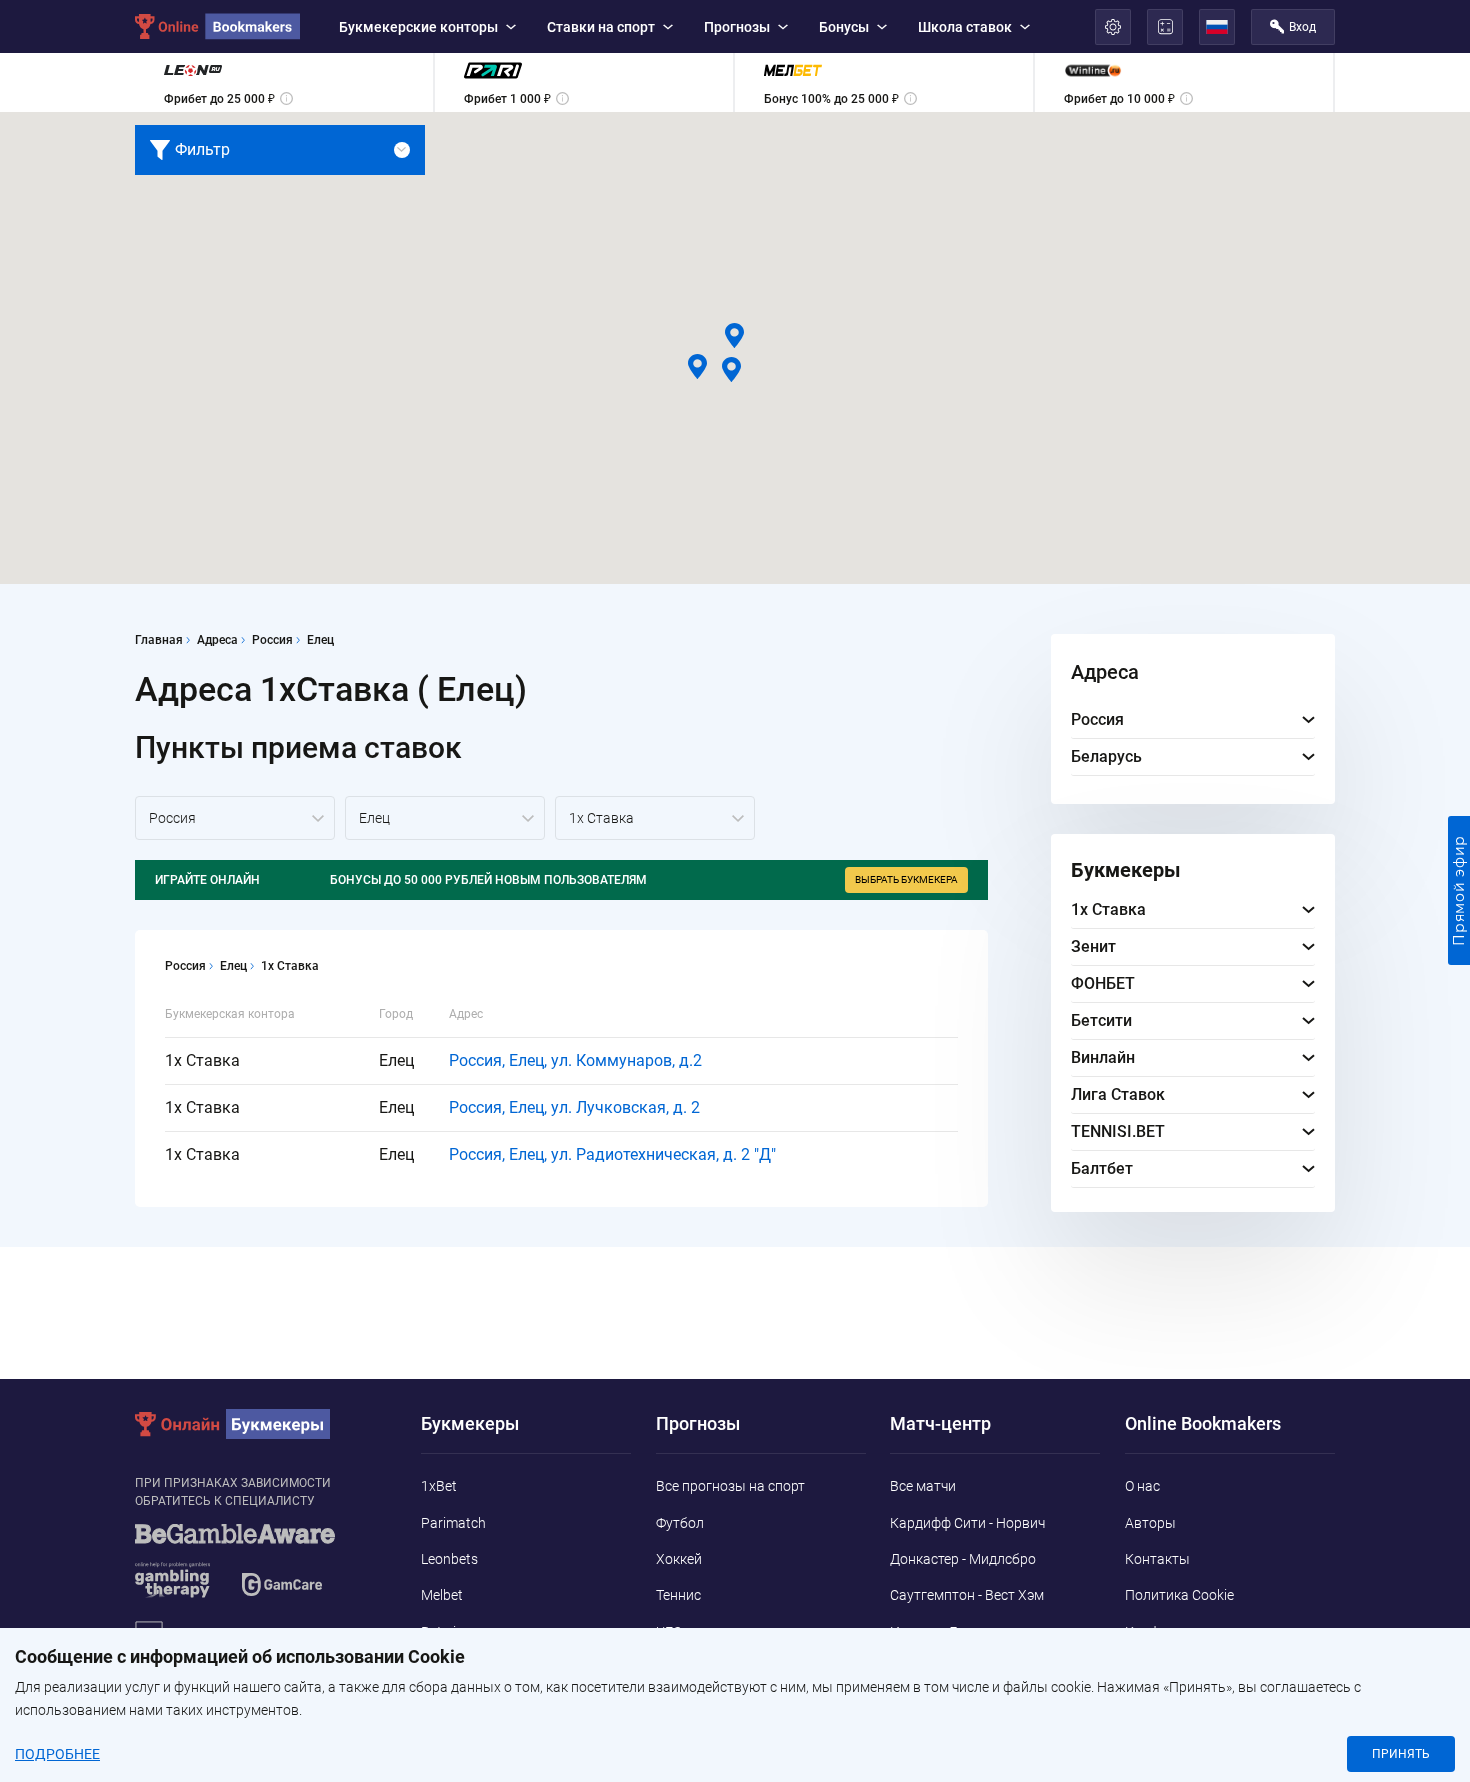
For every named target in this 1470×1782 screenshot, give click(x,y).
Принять (1401, 1754)
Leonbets (449, 1559)
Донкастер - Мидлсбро (963, 1559)
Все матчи (923, 1486)
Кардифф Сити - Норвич (967, 1523)
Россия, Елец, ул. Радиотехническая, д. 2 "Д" (612, 1154)
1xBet (439, 1486)
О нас (1142, 1486)
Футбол (680, 1523)
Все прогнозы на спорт (730, 1486)
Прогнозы (737, 27)
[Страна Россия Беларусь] (235, 818)
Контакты (1157, 1559)
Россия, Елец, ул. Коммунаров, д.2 (575, 1060)
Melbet (442, 1595)
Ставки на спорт (601, 27)
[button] (734, 335)
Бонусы (844, 27)
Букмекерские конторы (418, 27)
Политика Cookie (1179, 1595)
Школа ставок (965, 27)
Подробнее (57, 1754)
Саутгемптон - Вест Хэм (967, 1595)
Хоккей (679, 1559)
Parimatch (453, 1523)
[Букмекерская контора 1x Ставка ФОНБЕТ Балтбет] (655, 818)
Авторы (1150, 1523)
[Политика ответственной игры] (260, 1570)
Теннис (678, 1595)
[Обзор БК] (284, 82)
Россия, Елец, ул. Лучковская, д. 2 (574, 1107)
